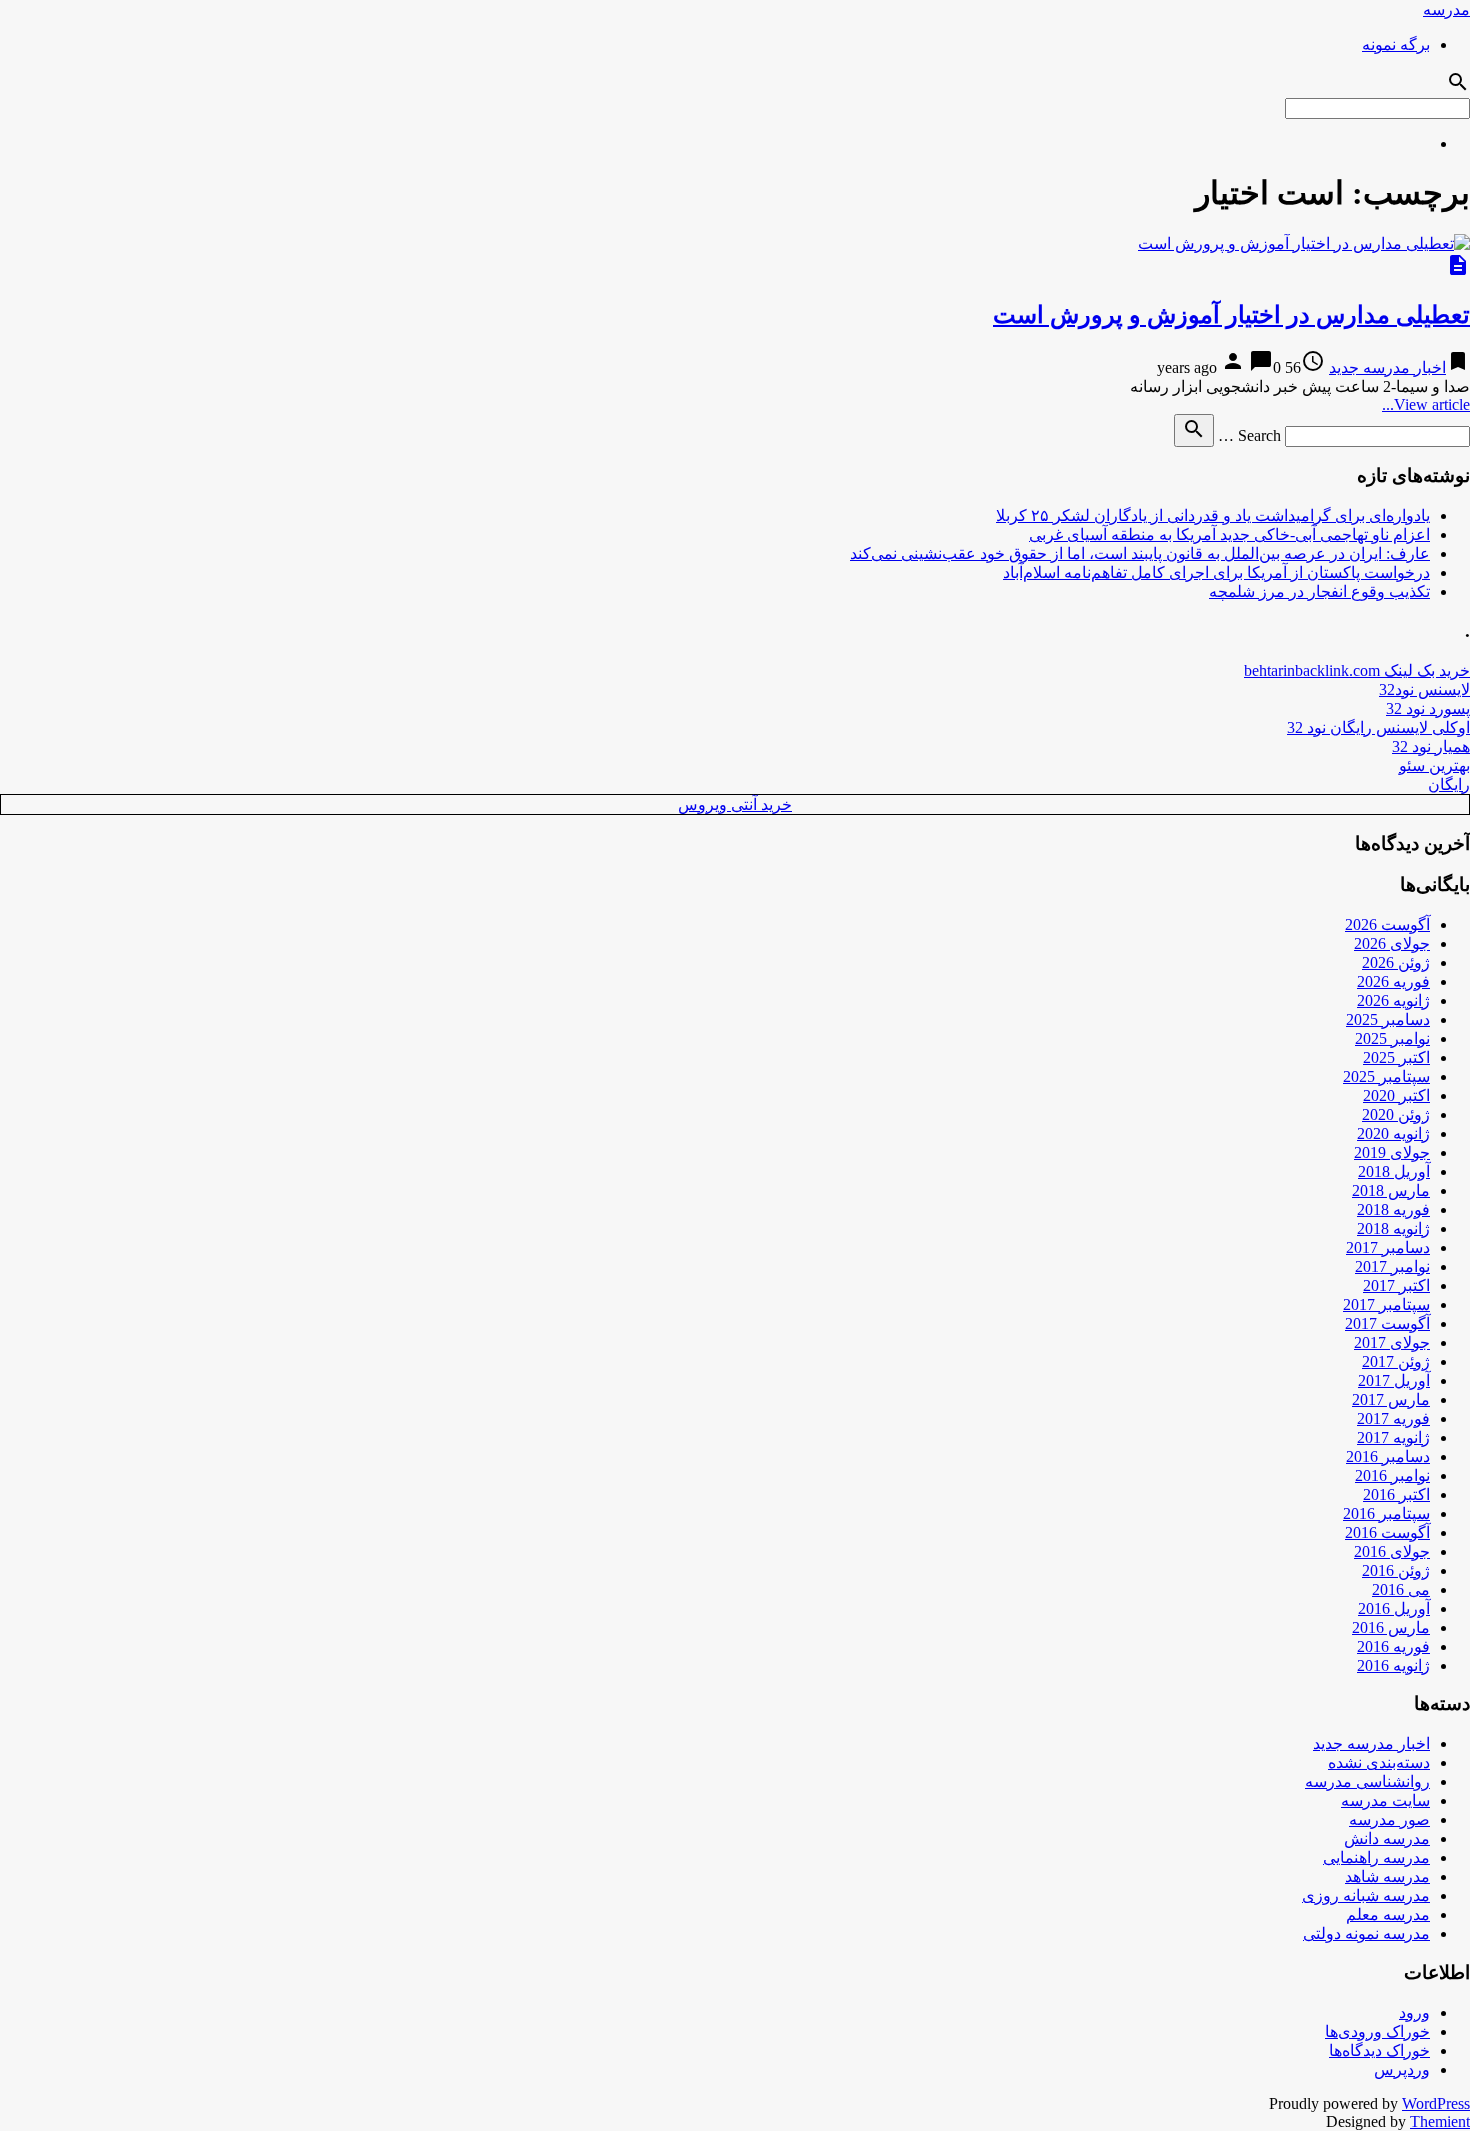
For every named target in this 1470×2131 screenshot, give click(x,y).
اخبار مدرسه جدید (1387, 367)
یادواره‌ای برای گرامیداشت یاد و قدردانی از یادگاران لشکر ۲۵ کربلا (1213, 515)
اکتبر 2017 (1396, 1285)
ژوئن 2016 (1396, 1570)
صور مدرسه (1389, 1819)
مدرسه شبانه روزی (1366, 1895)
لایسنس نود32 (1424, 689)
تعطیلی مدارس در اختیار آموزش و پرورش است (1231, 315)
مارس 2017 (1391, 1399)
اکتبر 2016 (1396, 1494)
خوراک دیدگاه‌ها (1379, 2050)
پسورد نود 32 (1428, 708)
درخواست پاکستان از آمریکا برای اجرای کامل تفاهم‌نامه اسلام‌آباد (1216, 572)
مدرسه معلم (1388, 1914)
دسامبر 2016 (1388, 1456)
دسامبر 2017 (1388, 1247)
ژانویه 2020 (1393, 1133)
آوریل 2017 (1394, 1380)
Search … (1249, 435)
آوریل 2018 (1394, 1171)
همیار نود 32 (1431, 746)
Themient (1440, 2121)
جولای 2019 (1392, 1152)
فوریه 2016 (1393, 1646)
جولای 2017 (1392, 1342)
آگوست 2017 (1387, 1323)
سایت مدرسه (1385, 1800)
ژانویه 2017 (1393, 1437)
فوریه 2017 (1393, 1418)
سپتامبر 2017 (1386, 1304)
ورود (1414, 2012)
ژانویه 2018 (1393, 1228)
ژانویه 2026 (1393, 1000)
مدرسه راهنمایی (1376, 1857)
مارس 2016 (1391, 1627)
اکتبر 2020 (1396, 1095)
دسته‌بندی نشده (1379, 1762)
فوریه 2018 (1393, 1209)
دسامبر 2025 (1388, 1019)
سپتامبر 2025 (1386, 1076)
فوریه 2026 (1393, 981)
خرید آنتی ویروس (735, 804)
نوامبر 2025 (1392, 1038)
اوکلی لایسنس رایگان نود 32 (1378, 727)
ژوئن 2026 (1396, 962)
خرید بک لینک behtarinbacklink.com (1357, 670)
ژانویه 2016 (1393, 1665)
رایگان (1449, 784)
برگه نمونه (1396, 44)
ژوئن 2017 (1396, 1361)
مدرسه (1446, 9)
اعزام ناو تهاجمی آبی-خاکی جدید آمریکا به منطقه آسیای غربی (1229, 534)
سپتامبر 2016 (1386, 1513)
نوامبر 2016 (1392, 1475)
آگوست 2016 (1387, 1532)
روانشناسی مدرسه (1367, 1781)
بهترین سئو (1434, 765)
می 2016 (1401, 1589)
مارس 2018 (1391, 1190)
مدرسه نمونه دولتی (1366, 1933)
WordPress (1436, 2103)
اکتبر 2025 (1396, 1057)
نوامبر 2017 (1392, 1266)
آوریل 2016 (1394, 1608)
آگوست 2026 (1387, 924)
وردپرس (1402, 2069)
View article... (1426, 404)
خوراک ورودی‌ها (1377, 2031)
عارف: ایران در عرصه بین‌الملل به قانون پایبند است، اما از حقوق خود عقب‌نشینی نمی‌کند (1140, 553)
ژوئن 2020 (1396, 1114)
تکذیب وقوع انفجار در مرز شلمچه (1319, 591)
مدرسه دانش (1387, 1838)
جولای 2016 (1392, 1551)
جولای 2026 (1392, 943)
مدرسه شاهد (1387, 1876)
